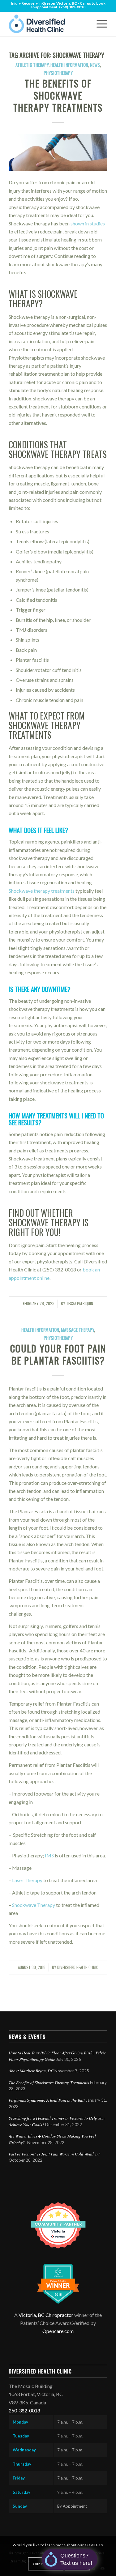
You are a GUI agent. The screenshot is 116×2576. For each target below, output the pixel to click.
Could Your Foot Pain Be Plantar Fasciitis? (58, 1354)
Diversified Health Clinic (78, 1967)
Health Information (69, 65)
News (95, 65)
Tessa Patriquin (80, 1303)
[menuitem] (99, 24)
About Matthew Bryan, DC (31, 2071)
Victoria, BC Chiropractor (46, 2315)
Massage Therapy (77, 1330)
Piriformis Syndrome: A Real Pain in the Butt (47, 2100)
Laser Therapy (27, 1880)
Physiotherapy (58, 73)
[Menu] (99, 24)
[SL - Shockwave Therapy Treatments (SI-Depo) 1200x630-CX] (58, 153)
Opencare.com (58, 2331)
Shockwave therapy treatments (42, 891)
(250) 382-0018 (72, 7)
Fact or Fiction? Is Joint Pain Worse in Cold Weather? (54, 2154)
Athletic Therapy (32, 65)
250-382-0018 (24, 2410)
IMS (49, 1855)
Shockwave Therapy (34, 1905)
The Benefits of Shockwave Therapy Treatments (58, 95)
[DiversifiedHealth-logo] (48, 24)
